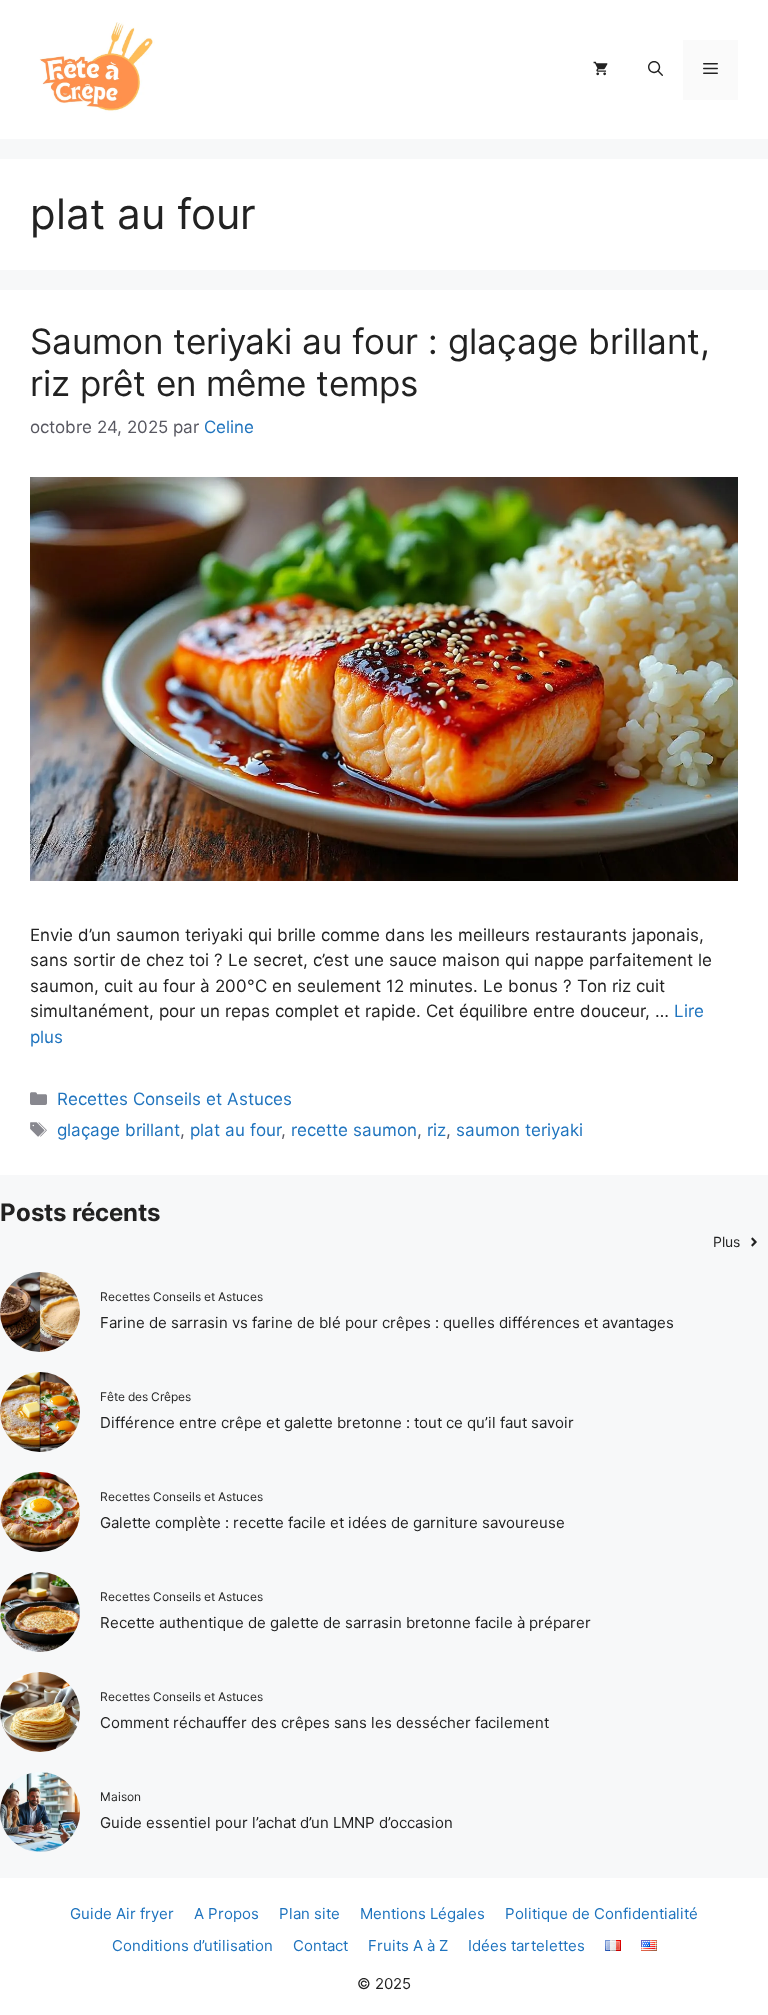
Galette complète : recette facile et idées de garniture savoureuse (332, 1522)
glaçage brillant (118, 1130)
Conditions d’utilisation (192, 1945)
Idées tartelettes (526, 1945)
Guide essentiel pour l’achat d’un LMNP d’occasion (276, 1822)
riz (436, 1130)
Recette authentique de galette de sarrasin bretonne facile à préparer (345, 1622)
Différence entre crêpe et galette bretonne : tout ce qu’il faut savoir (337, 1422)
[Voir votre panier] (600, 70)
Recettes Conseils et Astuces (174, 1099)
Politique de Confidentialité (601, 1913)
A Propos (226, 1913)
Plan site (309, 1913)
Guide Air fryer (122, 1913)
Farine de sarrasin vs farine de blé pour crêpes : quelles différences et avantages (387, 1322)
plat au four (235, 1130)
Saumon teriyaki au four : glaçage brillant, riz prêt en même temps (370, 362)
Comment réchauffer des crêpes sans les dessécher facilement (324, 1722)
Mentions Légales (422, 1913)
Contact (320, 1945)
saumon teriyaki (519, 1130)
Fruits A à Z (408, 1945)
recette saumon (354, 1130)
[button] (655, 70)
